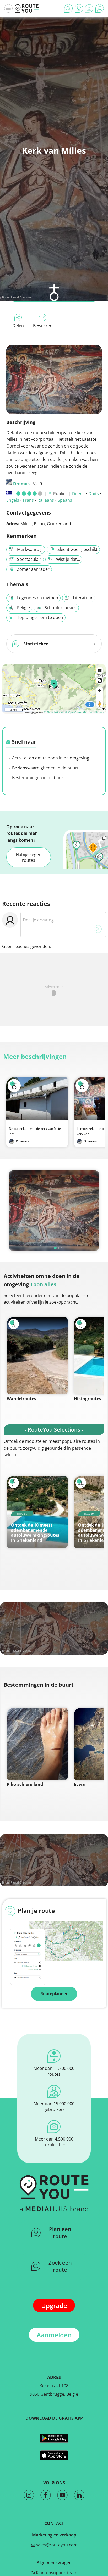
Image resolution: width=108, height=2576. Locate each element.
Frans (28, 500)
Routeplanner (54, 1994)
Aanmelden (54, 2335)
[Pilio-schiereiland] (37, 1744)
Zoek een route (60, 2266)
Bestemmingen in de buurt (38, 778)
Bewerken (43, 326)
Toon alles (43, 1284)
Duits (94, 494)
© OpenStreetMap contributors (85, 712)
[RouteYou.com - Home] (27, 8)
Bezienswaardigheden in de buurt (45, 768)
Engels (13, 500)
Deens (78, 494)
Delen (18, 326)
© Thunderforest (54, 712)
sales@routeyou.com (56, 2545)
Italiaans (46, 500)
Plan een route (60, 2233)
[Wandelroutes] (37, 1356)
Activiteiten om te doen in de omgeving (50, 758)
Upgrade (54, 2306)
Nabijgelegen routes (29, 857)
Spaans (65, 500)
